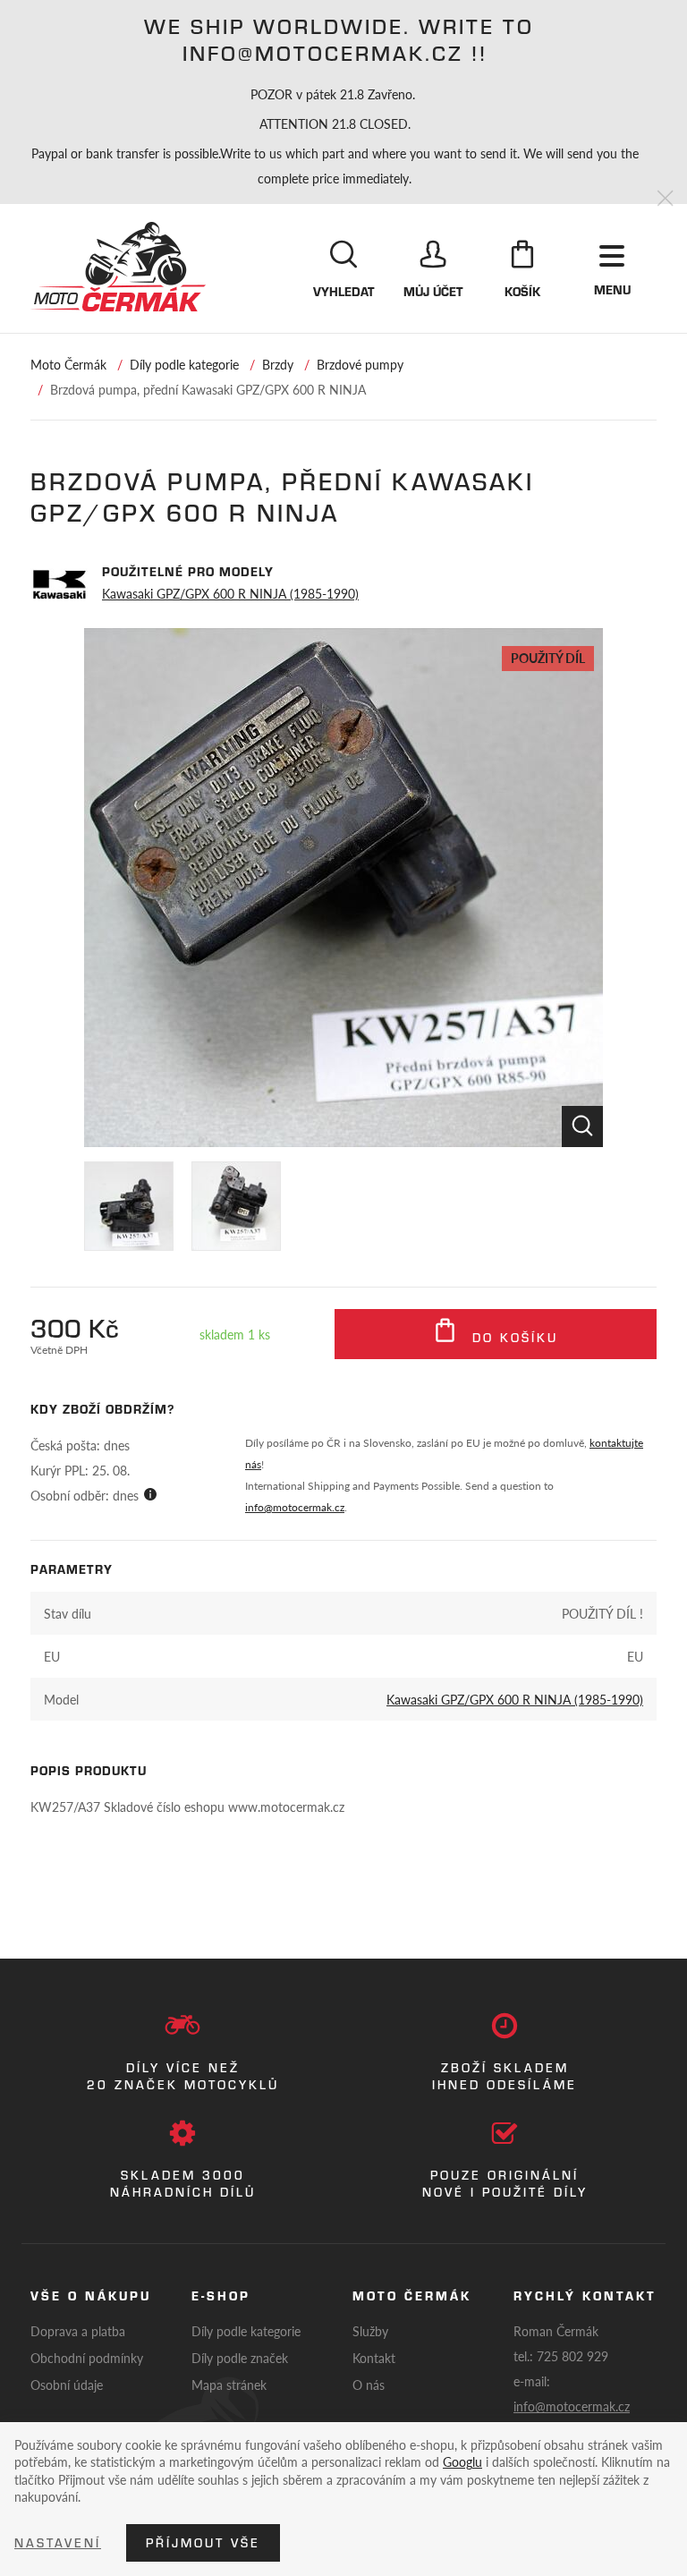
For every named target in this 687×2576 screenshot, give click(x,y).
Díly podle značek (240, 2358)
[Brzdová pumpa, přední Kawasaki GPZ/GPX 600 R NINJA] (343, 888)
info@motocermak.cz (295, 1507)
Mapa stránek (229, 2385)
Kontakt (374, 2358)
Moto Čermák (68, 364)
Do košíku (512, 1338)
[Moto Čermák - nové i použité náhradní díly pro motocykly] (118, 267)
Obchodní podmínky (87, 2358)
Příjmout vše (203, 2543)
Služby (370, 2331)
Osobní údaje (67, 2385)
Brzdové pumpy (360, 364)
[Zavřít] (665, 199)
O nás (369, 2385)
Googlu (462, 2461)
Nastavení (58, 2543)
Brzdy (278, 364)
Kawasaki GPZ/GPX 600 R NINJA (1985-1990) (230, 593)
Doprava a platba (78, 2331)
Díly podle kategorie (184, 364)
